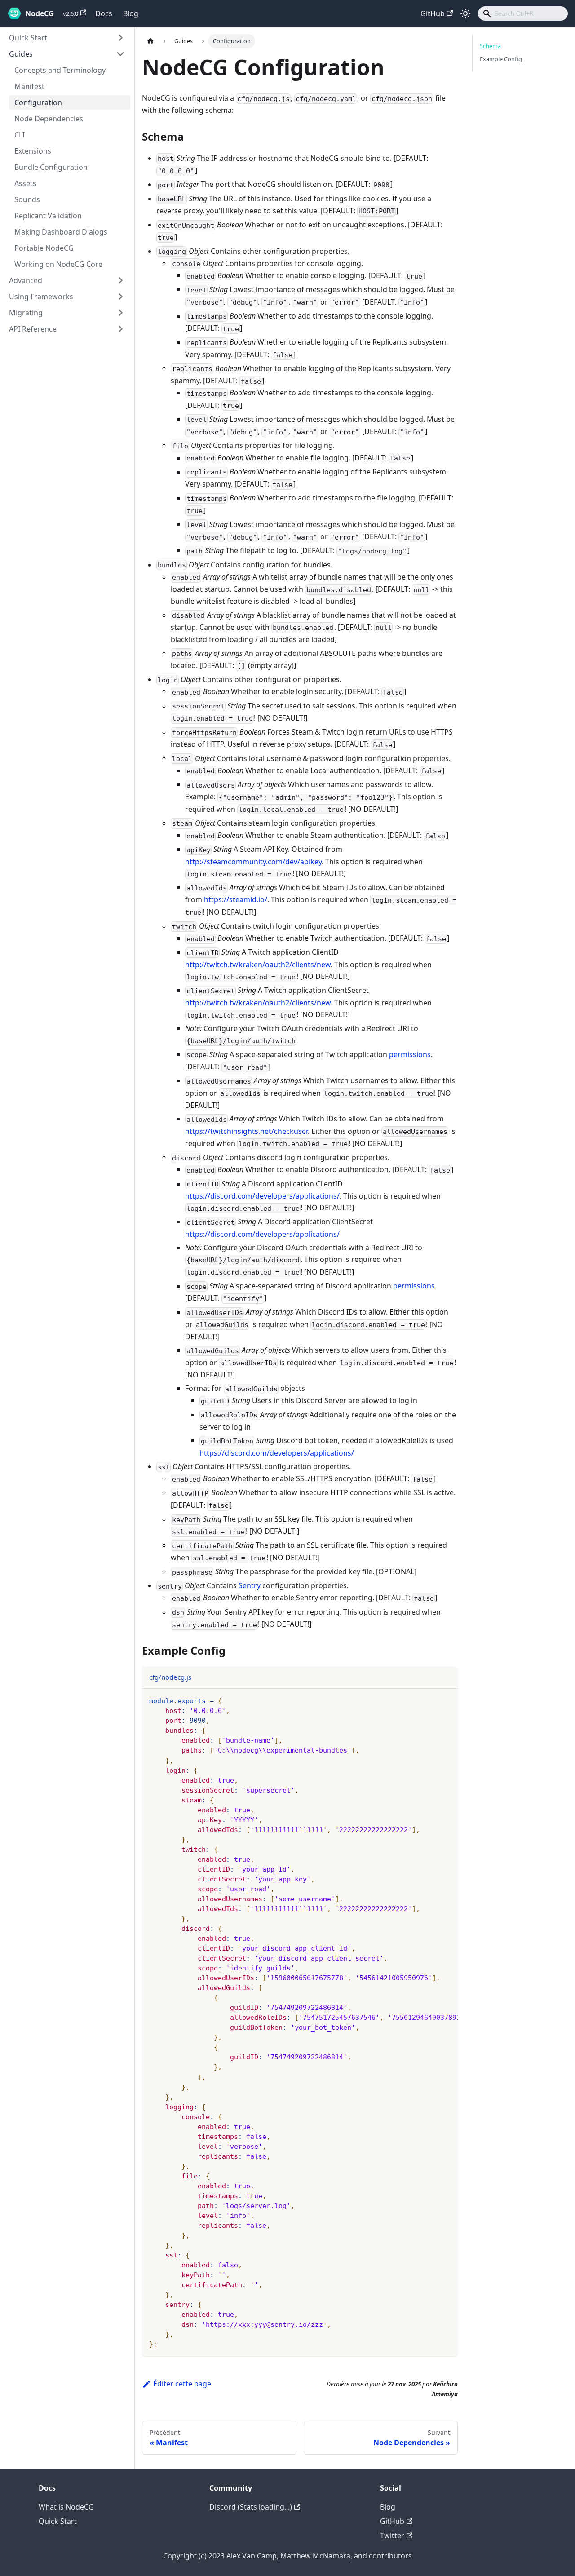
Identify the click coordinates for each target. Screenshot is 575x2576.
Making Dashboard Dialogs (61, 232)
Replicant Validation (48, 216)
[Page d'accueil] (150, 41)
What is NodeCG (66, 2507)
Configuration (38, 102)
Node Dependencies (49, 119)
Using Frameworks (41, 297)
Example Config (501, 59)
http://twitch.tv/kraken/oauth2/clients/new (258, 965)
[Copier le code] (447, 1700)
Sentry (250, 1585)
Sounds (27, 199)
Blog (131, 13)
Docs (104, 13)
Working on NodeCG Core (58, 264)
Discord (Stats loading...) (251, 2507)
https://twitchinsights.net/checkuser (246, 1131)
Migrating (26, 313)
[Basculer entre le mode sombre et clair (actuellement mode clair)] (465, 13)
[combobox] (523, 13)
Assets (25, 183)
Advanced (26, 280)
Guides (21, 54)
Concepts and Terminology (60, 70)
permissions (410, 1054)
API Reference (33, 329)
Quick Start (28, 38)
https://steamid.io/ (236, 899)
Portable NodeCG (44, 248)
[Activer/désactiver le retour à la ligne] (430, 1700)
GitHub (433, 13)
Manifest (29, 86)
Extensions (33, 151)
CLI (20, 135)
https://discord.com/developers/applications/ (262, 1196)
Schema (490, 46)
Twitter (392, 2536)
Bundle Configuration (51, 167)
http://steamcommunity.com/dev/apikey (253, 862)
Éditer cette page (182, 2384)
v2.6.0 (71, 13)
